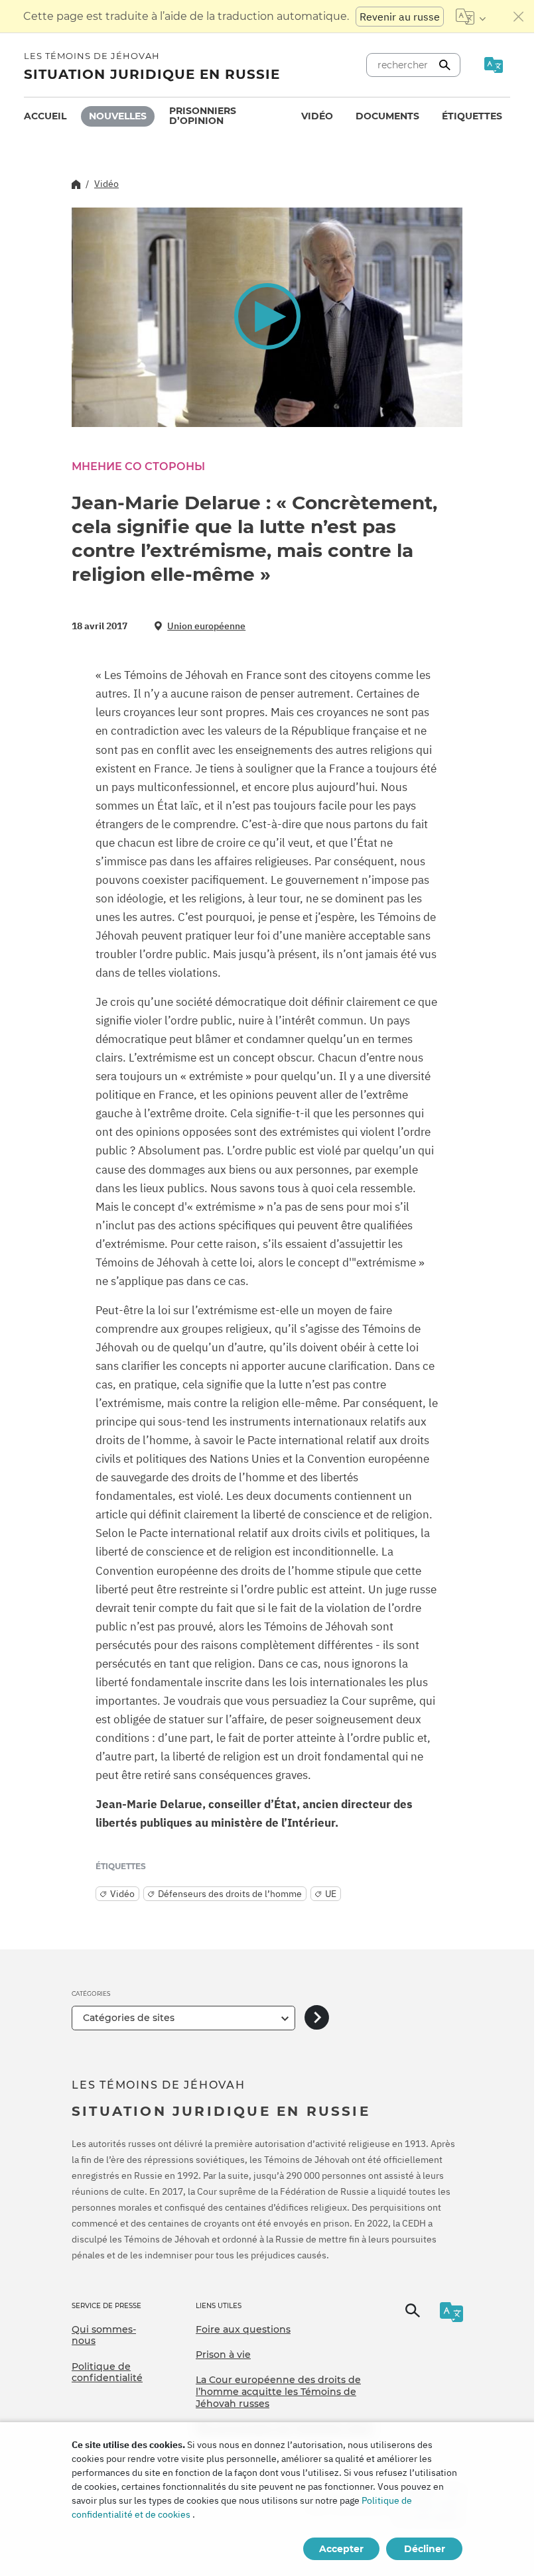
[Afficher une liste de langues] (471, 17)
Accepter (341, 2549)
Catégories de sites (129, 2018)
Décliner (425, 2549)
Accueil (45, 116)
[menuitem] (45, 116)
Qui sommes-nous (104, 2335)
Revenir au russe (400, 17)
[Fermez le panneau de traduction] (519, 17)
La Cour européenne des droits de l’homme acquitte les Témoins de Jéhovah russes (278, 2391)
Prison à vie (223, 2355)
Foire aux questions (243, 2329)
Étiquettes (472, 116)
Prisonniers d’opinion (203, 116)
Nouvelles (118, 116)
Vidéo (317, 116)
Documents (387, 116)
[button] (267, 317)
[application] (267, 317)
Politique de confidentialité (107, 2372)
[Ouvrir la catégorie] (317, 2018)
